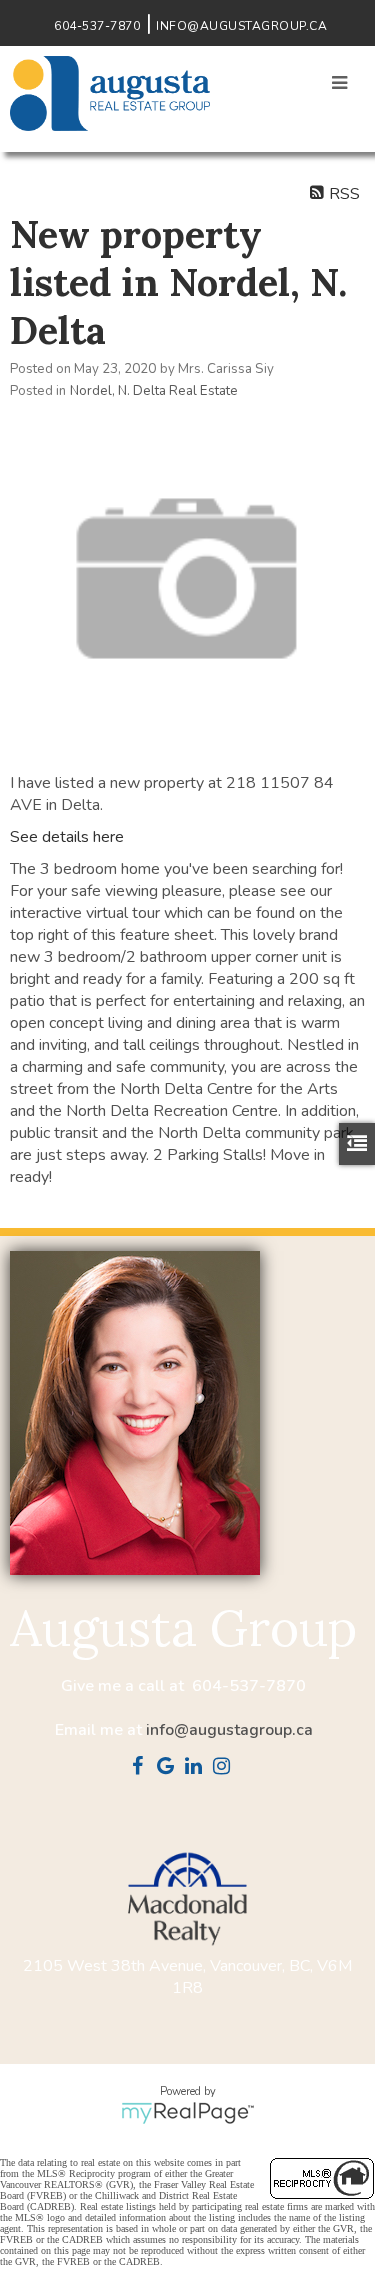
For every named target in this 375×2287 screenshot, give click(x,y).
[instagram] (226, 1768)
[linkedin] (198, 1768)
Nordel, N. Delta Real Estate (154, 391)
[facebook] (142, 1768)
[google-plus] (170, 1768)
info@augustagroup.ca (229, 1730)
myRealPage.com (187, 2113)
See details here (67, 837)
